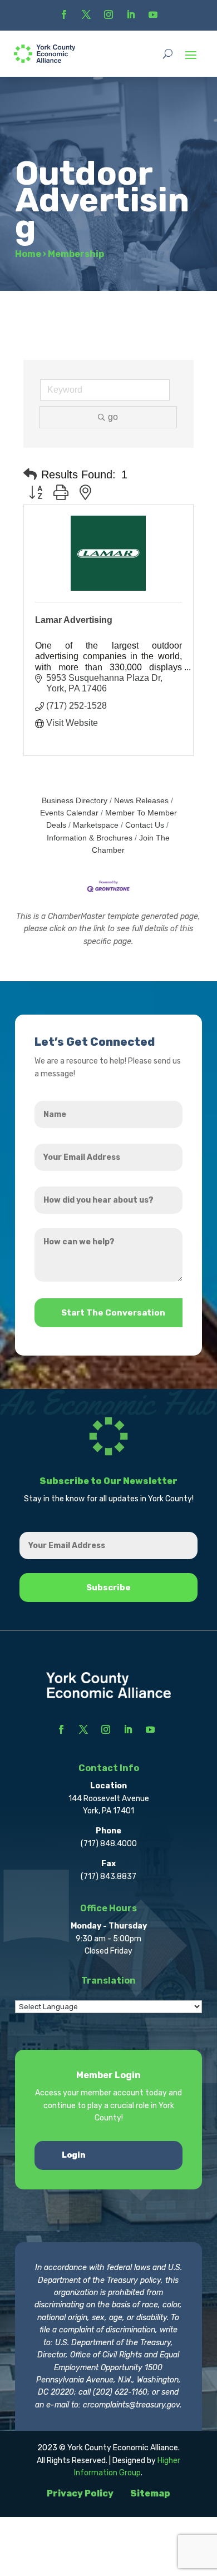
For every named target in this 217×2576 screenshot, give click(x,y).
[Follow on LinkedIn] (131, 14)
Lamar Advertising (74, 620)
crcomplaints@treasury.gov (131, 2405)
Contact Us (145, 825)
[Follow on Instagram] (108, 14)
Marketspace (96, 825)
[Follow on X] (86, 14)
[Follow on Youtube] (153, 14)
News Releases (141, 801)
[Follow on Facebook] (64, 14)
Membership (76, 254)
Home (28, 254)
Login (74, 2155)
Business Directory (75, 801)
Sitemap (150, 2493)
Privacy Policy (80, 2493)
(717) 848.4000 (109, 1844)
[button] (30, 474)
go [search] (113, 417)
